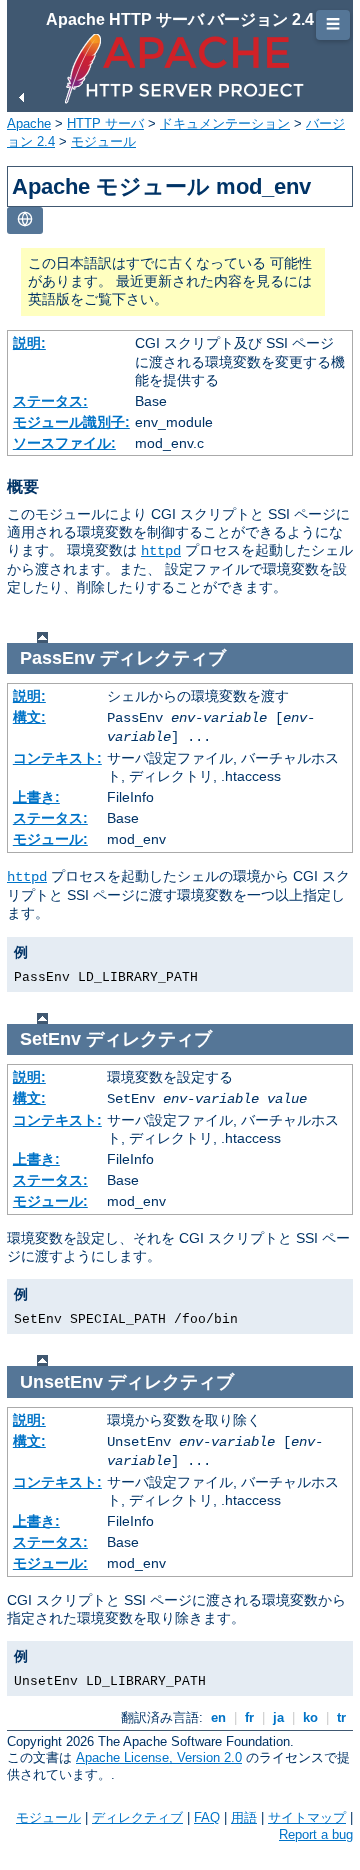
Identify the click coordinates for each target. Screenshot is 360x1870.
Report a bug (316, 1834)
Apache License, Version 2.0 (159, 1757)
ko (310, 1717)
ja (278, 1717)
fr (249, 1717)
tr (341, 1717)
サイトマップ (307, 1817)
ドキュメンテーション (225, 123)
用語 (244, 1817)
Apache (29, 123)
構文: (29, 717)
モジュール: (50, 839)
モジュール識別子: (71, 422)
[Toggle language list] (25, 220)
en (218, 1717)
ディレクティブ (137, 1817)
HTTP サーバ (105, 123)
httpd (161, 551)
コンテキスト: (57, 758)
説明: (29, 343)
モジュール (103, 141)
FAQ (207, 1817)
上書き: (36, 797)
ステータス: (50, 401)
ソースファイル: (64, 443)
